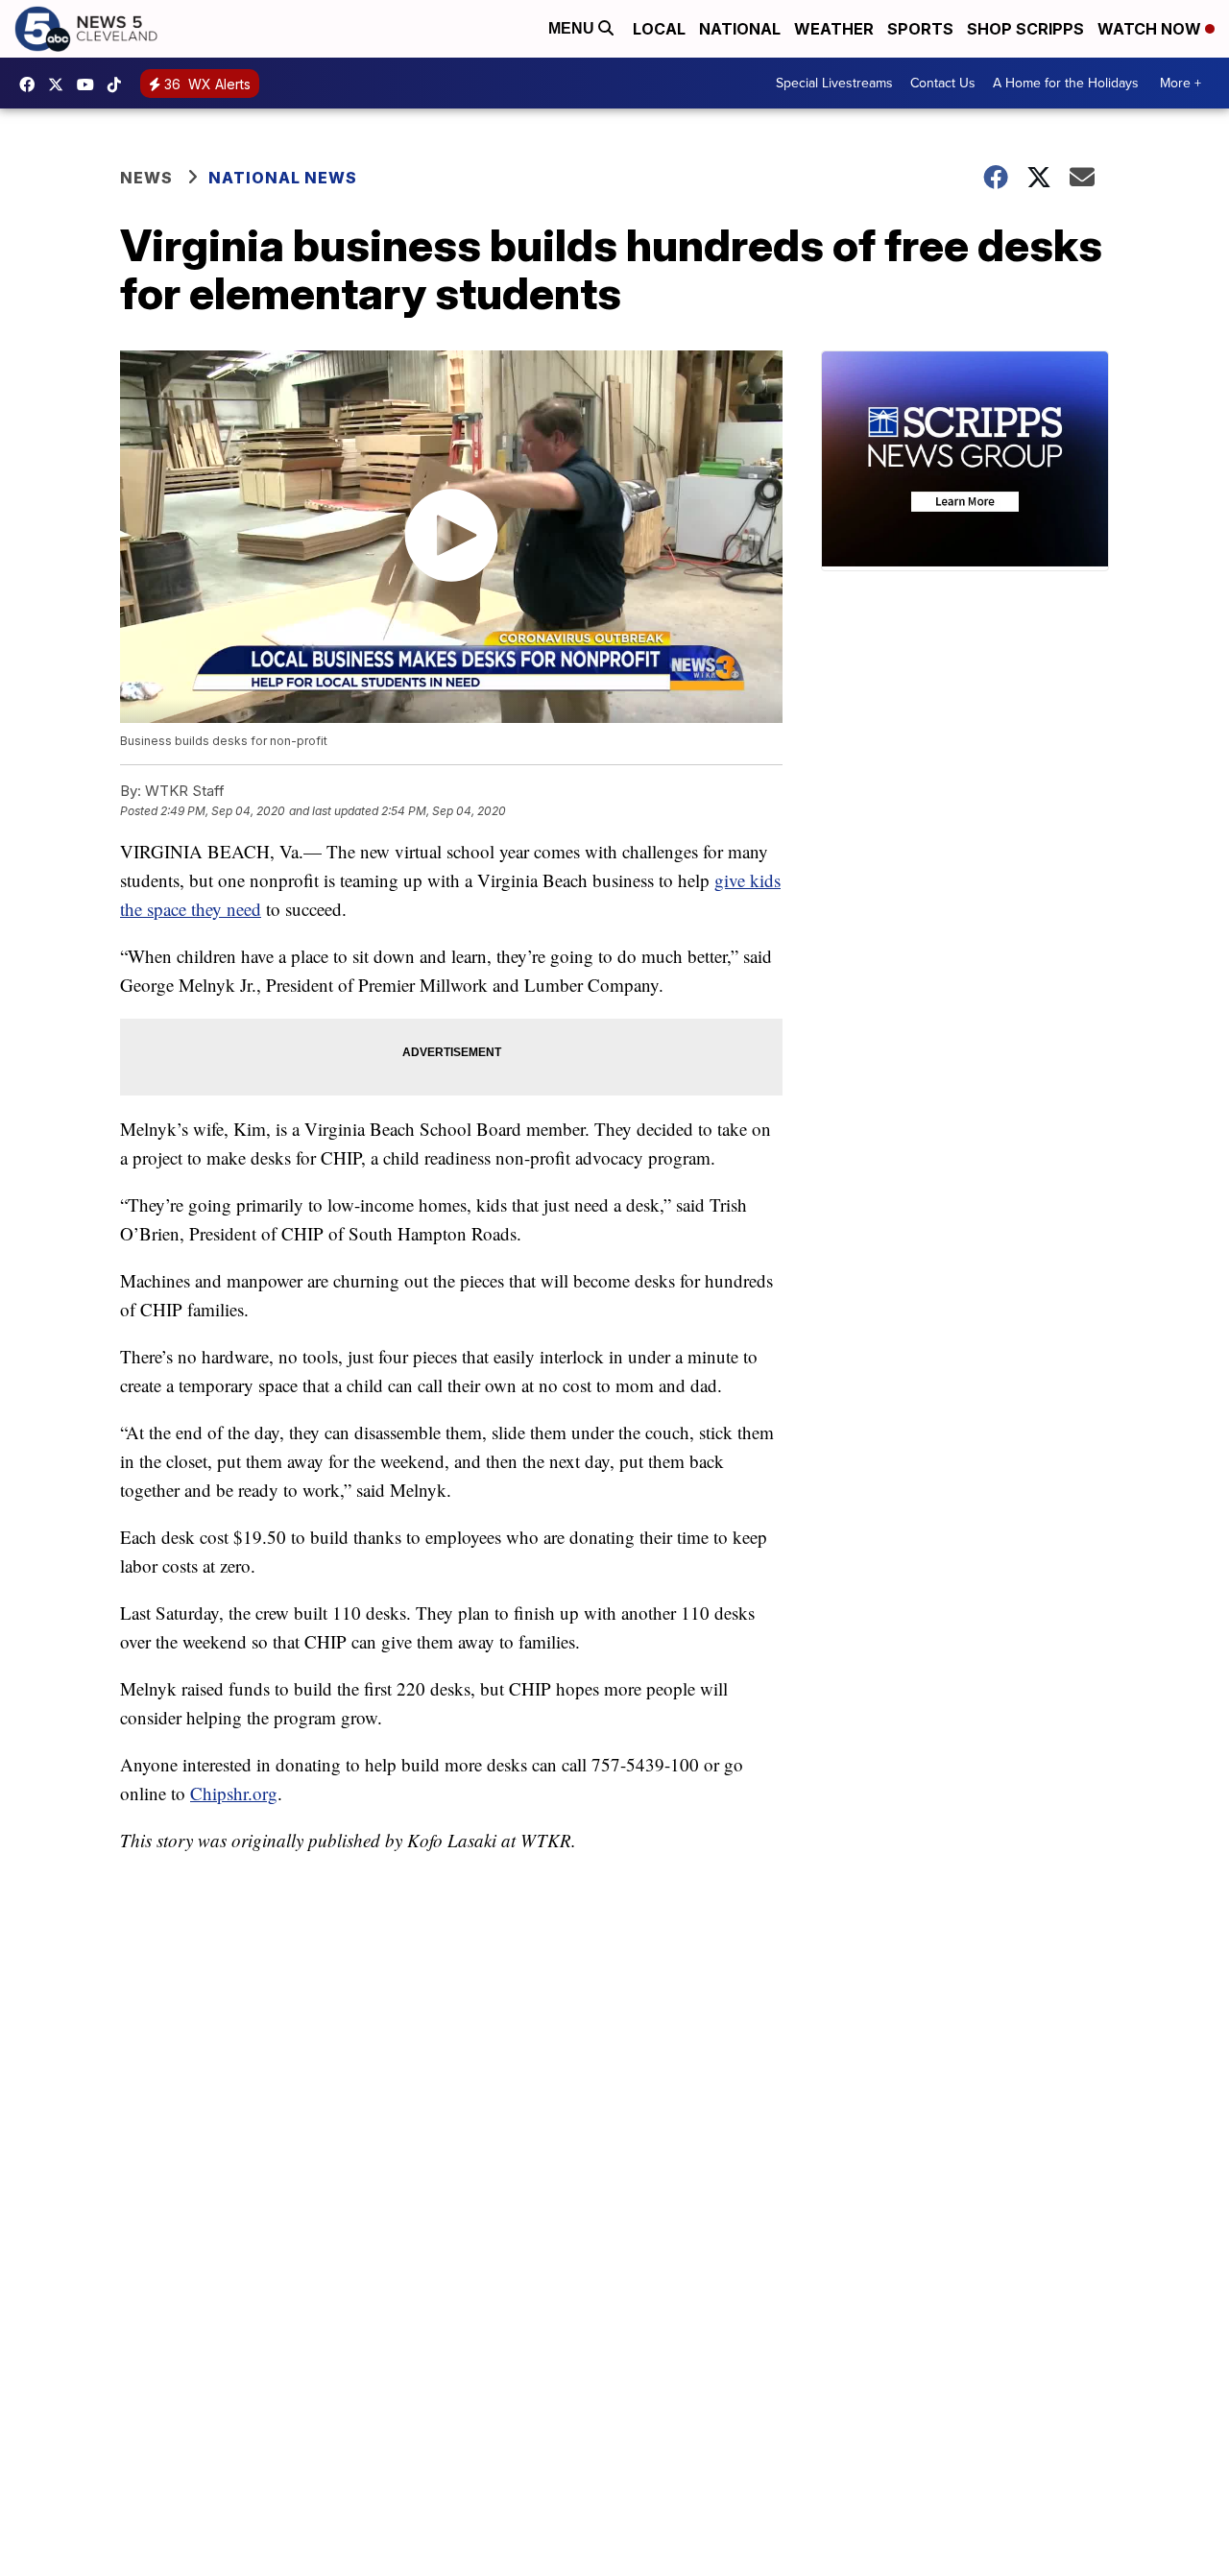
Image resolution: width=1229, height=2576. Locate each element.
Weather (834, 29)
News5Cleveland (32, 84)
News (146, 178)
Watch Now (1151, 29)
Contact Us (943, 83)
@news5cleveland (119, 84)
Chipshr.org (234, 1793)
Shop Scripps (1025, 29)
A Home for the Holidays (1066, 83)
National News (283, 178)
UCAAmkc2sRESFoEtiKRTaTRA (90, 84)
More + (1181, 83)
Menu (573, 28)
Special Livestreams (834, 83)
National (740, 29)
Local (659, 29)
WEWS (60, 84)
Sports (920, 29)
